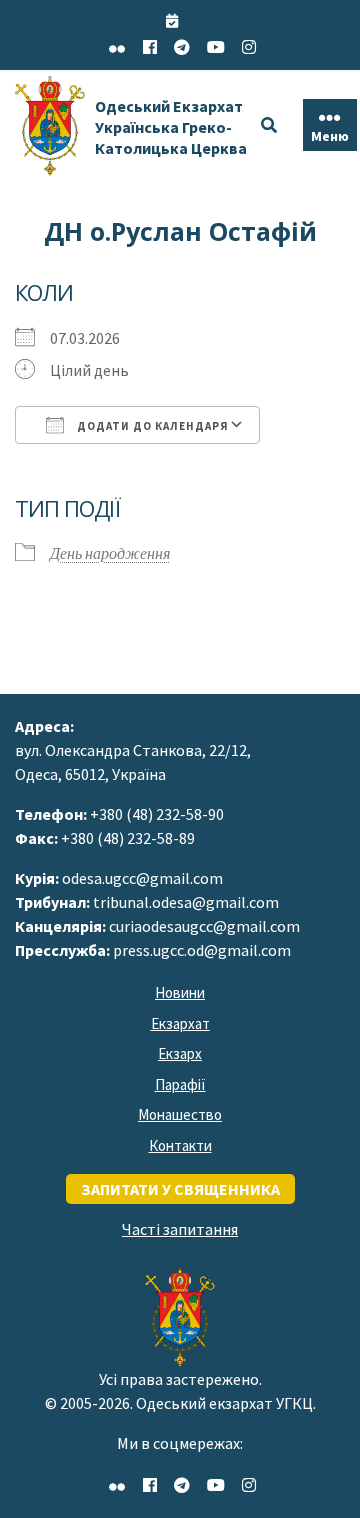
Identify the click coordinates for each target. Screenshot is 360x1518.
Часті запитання (180, 1229)
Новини (180, 992)
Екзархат (180, 1023)
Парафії (180, 1084)
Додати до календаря (151, 426)
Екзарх (180, 1053)
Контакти (180, 1145)
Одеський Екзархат (171, 127)
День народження (110, 553)
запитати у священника (180, 1189)
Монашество (180, 1114)
